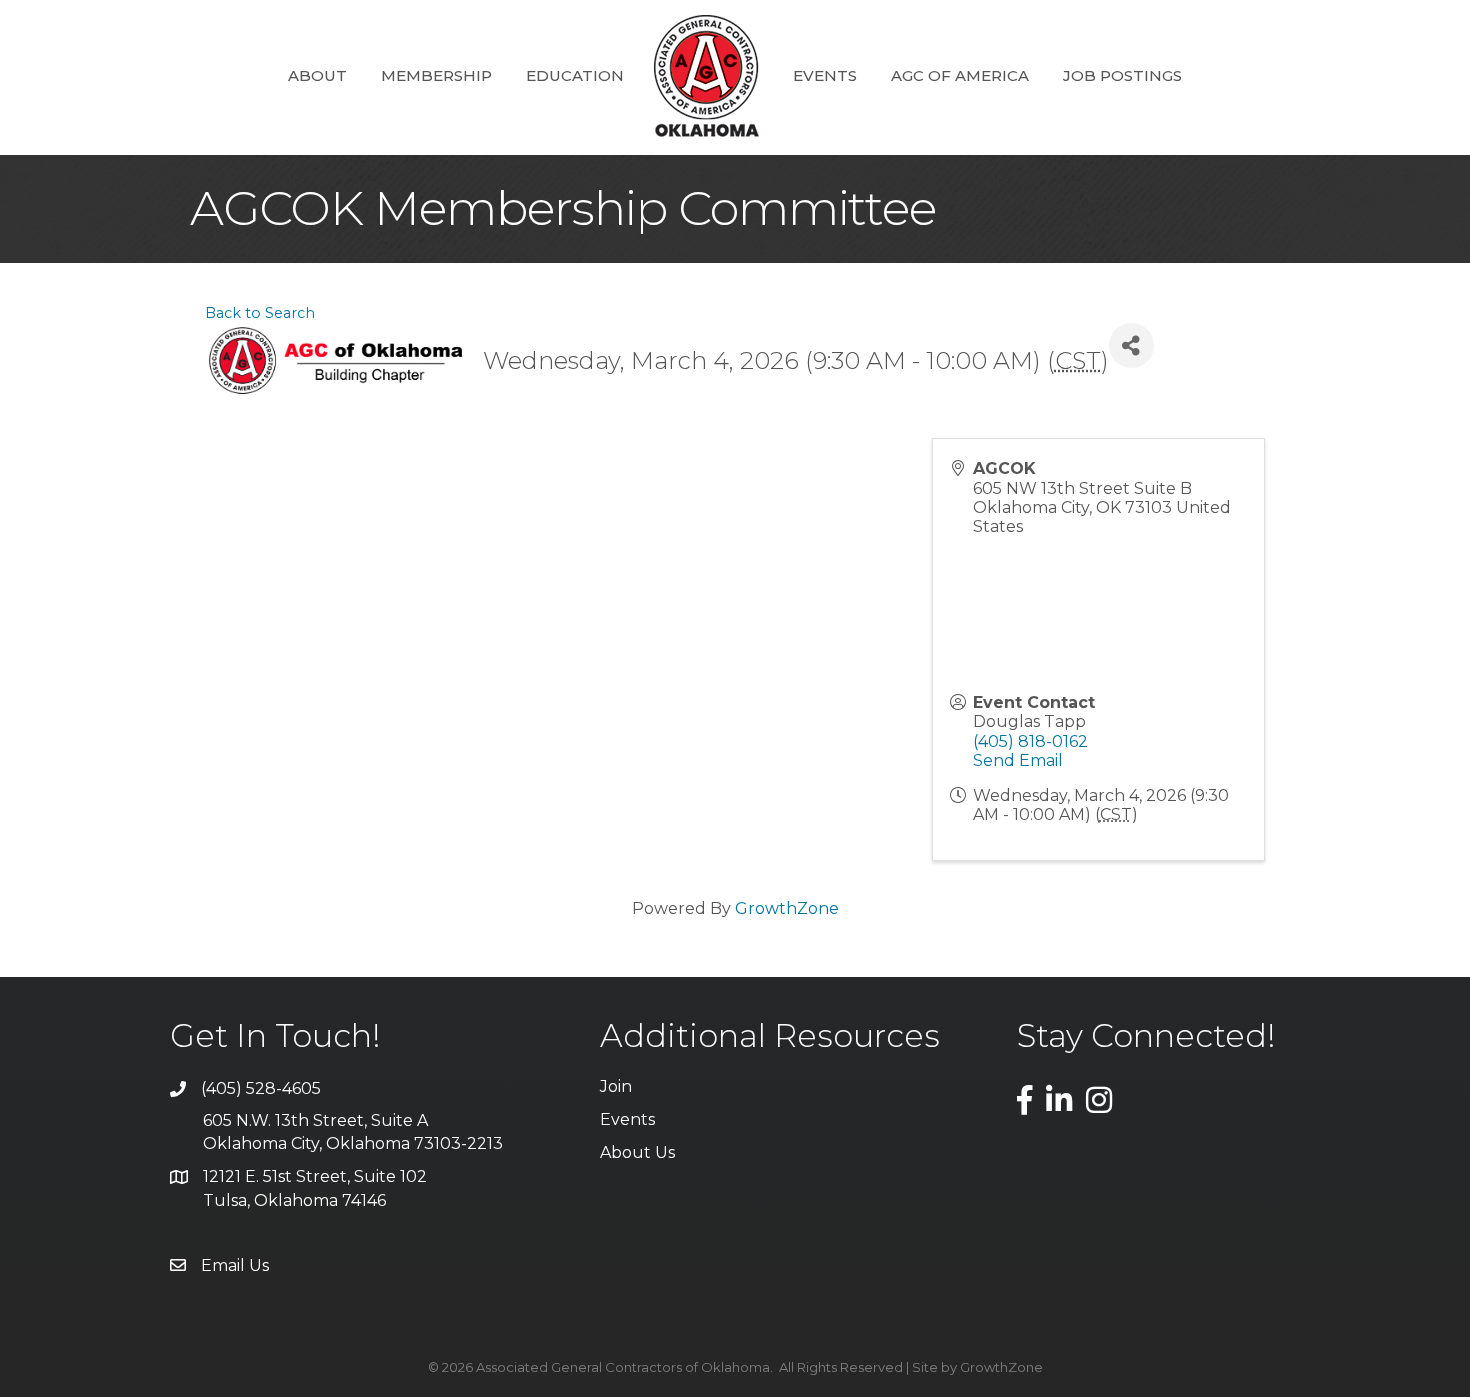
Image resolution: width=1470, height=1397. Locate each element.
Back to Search (260, 313)
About (317, 75)
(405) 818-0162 (1030, 741)
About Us (637, 1152)
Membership (436, 75)
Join (616, 1086)
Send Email (1018, 760)
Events (825, 75)
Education (575, 75)
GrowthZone (787, 908)
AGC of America (960, 75)
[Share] (1131, 345)
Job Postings (1122, 75)
